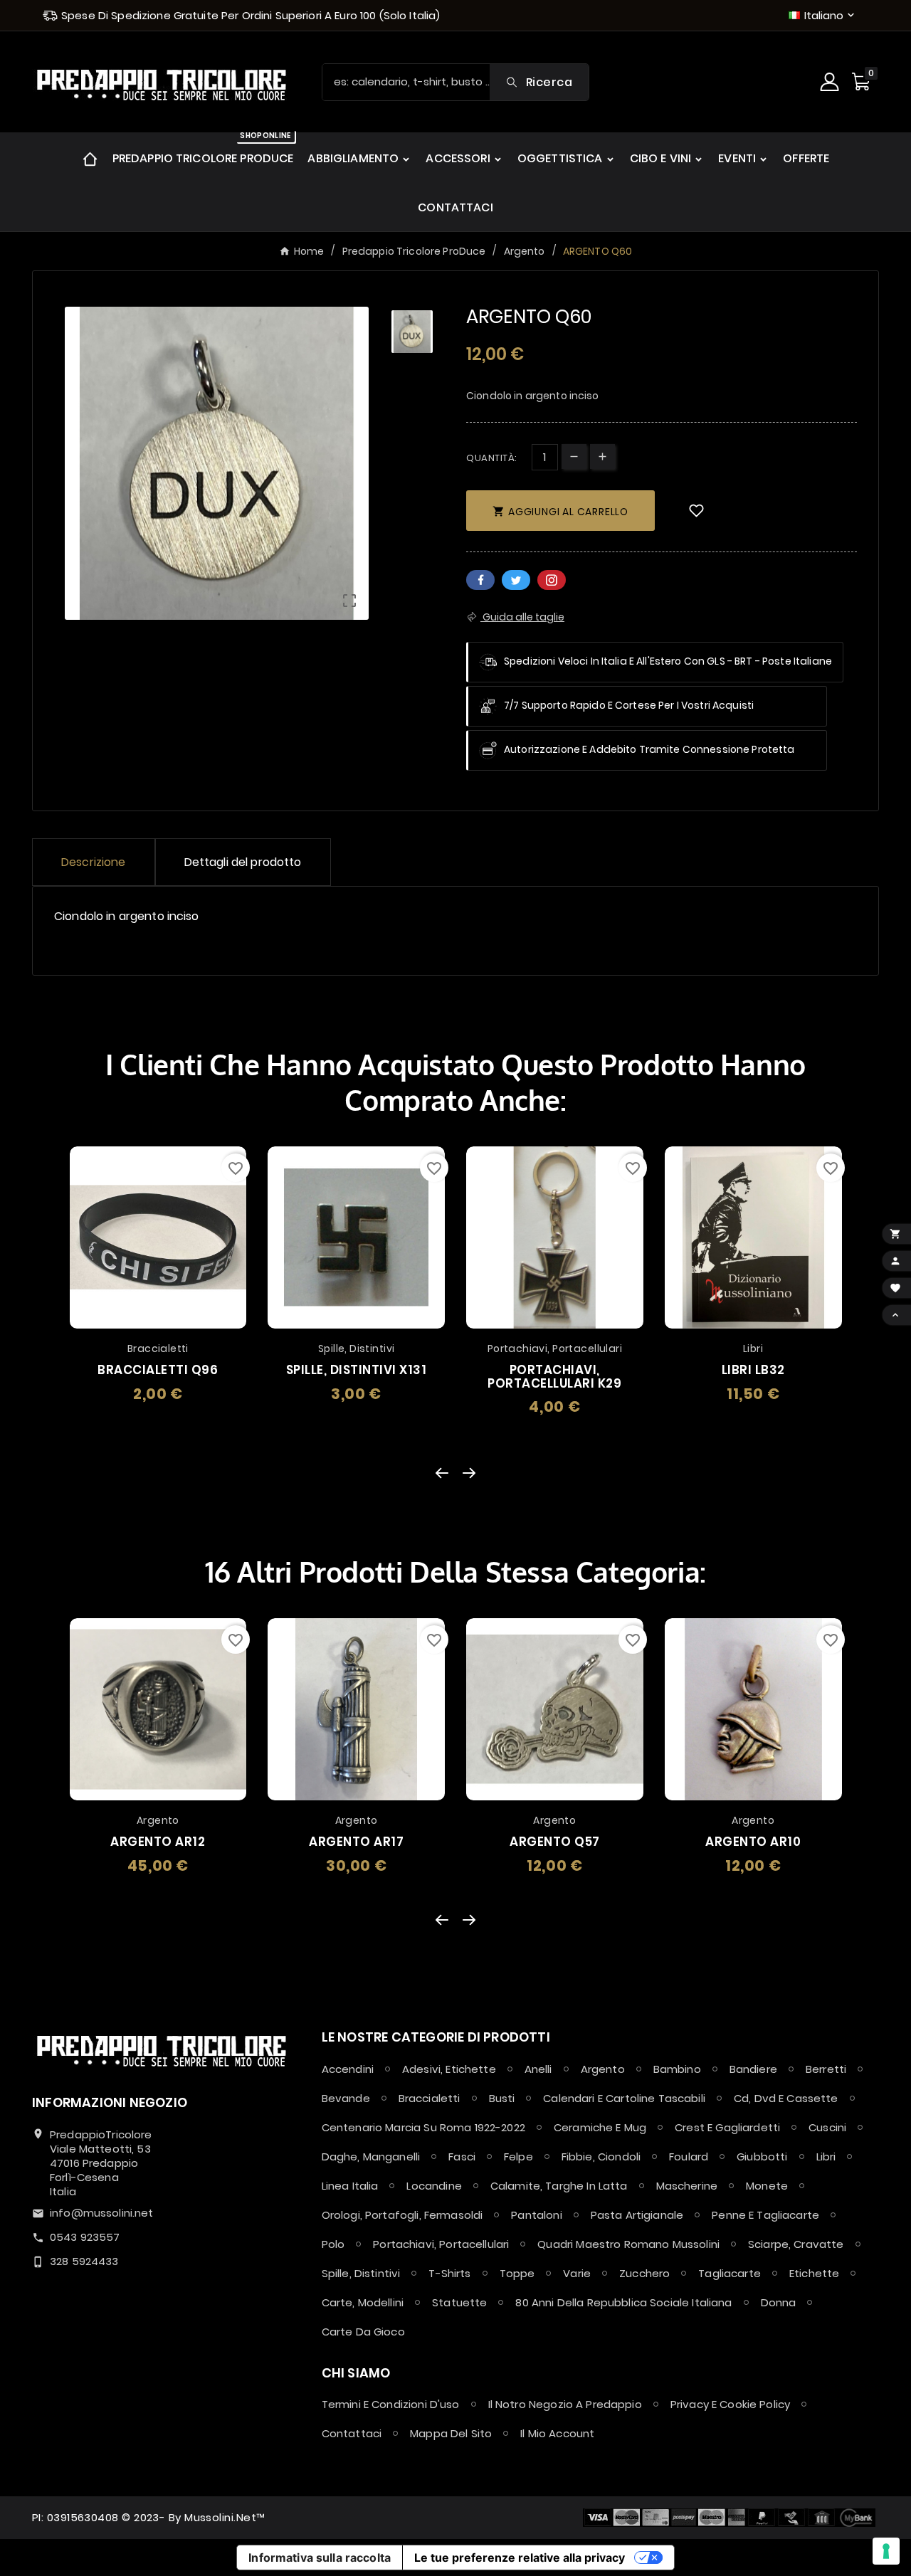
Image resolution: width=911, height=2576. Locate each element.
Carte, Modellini (363, 2302)
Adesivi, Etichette (449, 2069)
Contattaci (352, 2433)
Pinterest (552, 580)
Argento (603, 2069)
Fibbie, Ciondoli (601, 2157)
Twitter (516, 580)
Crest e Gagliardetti (727, 2127)
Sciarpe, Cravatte (796, 2244)
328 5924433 (84, 2261)
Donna (779, 2302)
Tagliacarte (730, 2273)
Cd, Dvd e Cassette (786, 2098)
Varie (577, 2273)
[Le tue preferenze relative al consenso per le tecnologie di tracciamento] (886, 2551)
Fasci (462, 2157)
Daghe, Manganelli (371, 2157)
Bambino (677, 2069)
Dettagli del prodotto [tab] (243, 862)
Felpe (518, 2157)
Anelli (538, 2069)
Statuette (459, 2302)
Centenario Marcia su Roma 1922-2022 (423, 2127)
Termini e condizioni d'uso (391, 2404)
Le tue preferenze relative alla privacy (520, 2557)
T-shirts (449, 2273)
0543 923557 (85, 2237)
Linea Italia (350, 2186)
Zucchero (644, 2273)
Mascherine (687, 2186)
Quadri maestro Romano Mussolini (628, 2244)
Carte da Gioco (363, 2332)
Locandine (434, 2186)
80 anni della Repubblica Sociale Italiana (623, 2302)
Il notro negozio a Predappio (565, 2404)
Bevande (346, 2098)
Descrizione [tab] (94, 862)
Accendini (348, 2069)
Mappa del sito (451, 2433)
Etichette (814, 2273)
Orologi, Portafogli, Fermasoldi (402, 2215)
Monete (767, 2186)
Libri (826, 2157)
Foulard (689, 2157)
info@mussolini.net (102, 2213)
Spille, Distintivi (361, 2273)
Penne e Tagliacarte (765, 2215)
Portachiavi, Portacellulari (441, 2244)
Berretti (826, 2069)
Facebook (480, 580)
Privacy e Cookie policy (730, 2404)
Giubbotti (762, 2157)
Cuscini (827, 2127)
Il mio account (557, 2433)
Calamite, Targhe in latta (559, 2186)
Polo (333, 2244)
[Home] (90, 158)
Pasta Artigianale (637, 2215)
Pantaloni (536, 2215)
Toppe (517, 2273)
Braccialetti (430, 2098)
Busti (502, 2098)
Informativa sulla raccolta (320, 2557)
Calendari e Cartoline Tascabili (624, 2098)
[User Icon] (831, 82)
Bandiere (753, 2069)
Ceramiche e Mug (600, 2127)
